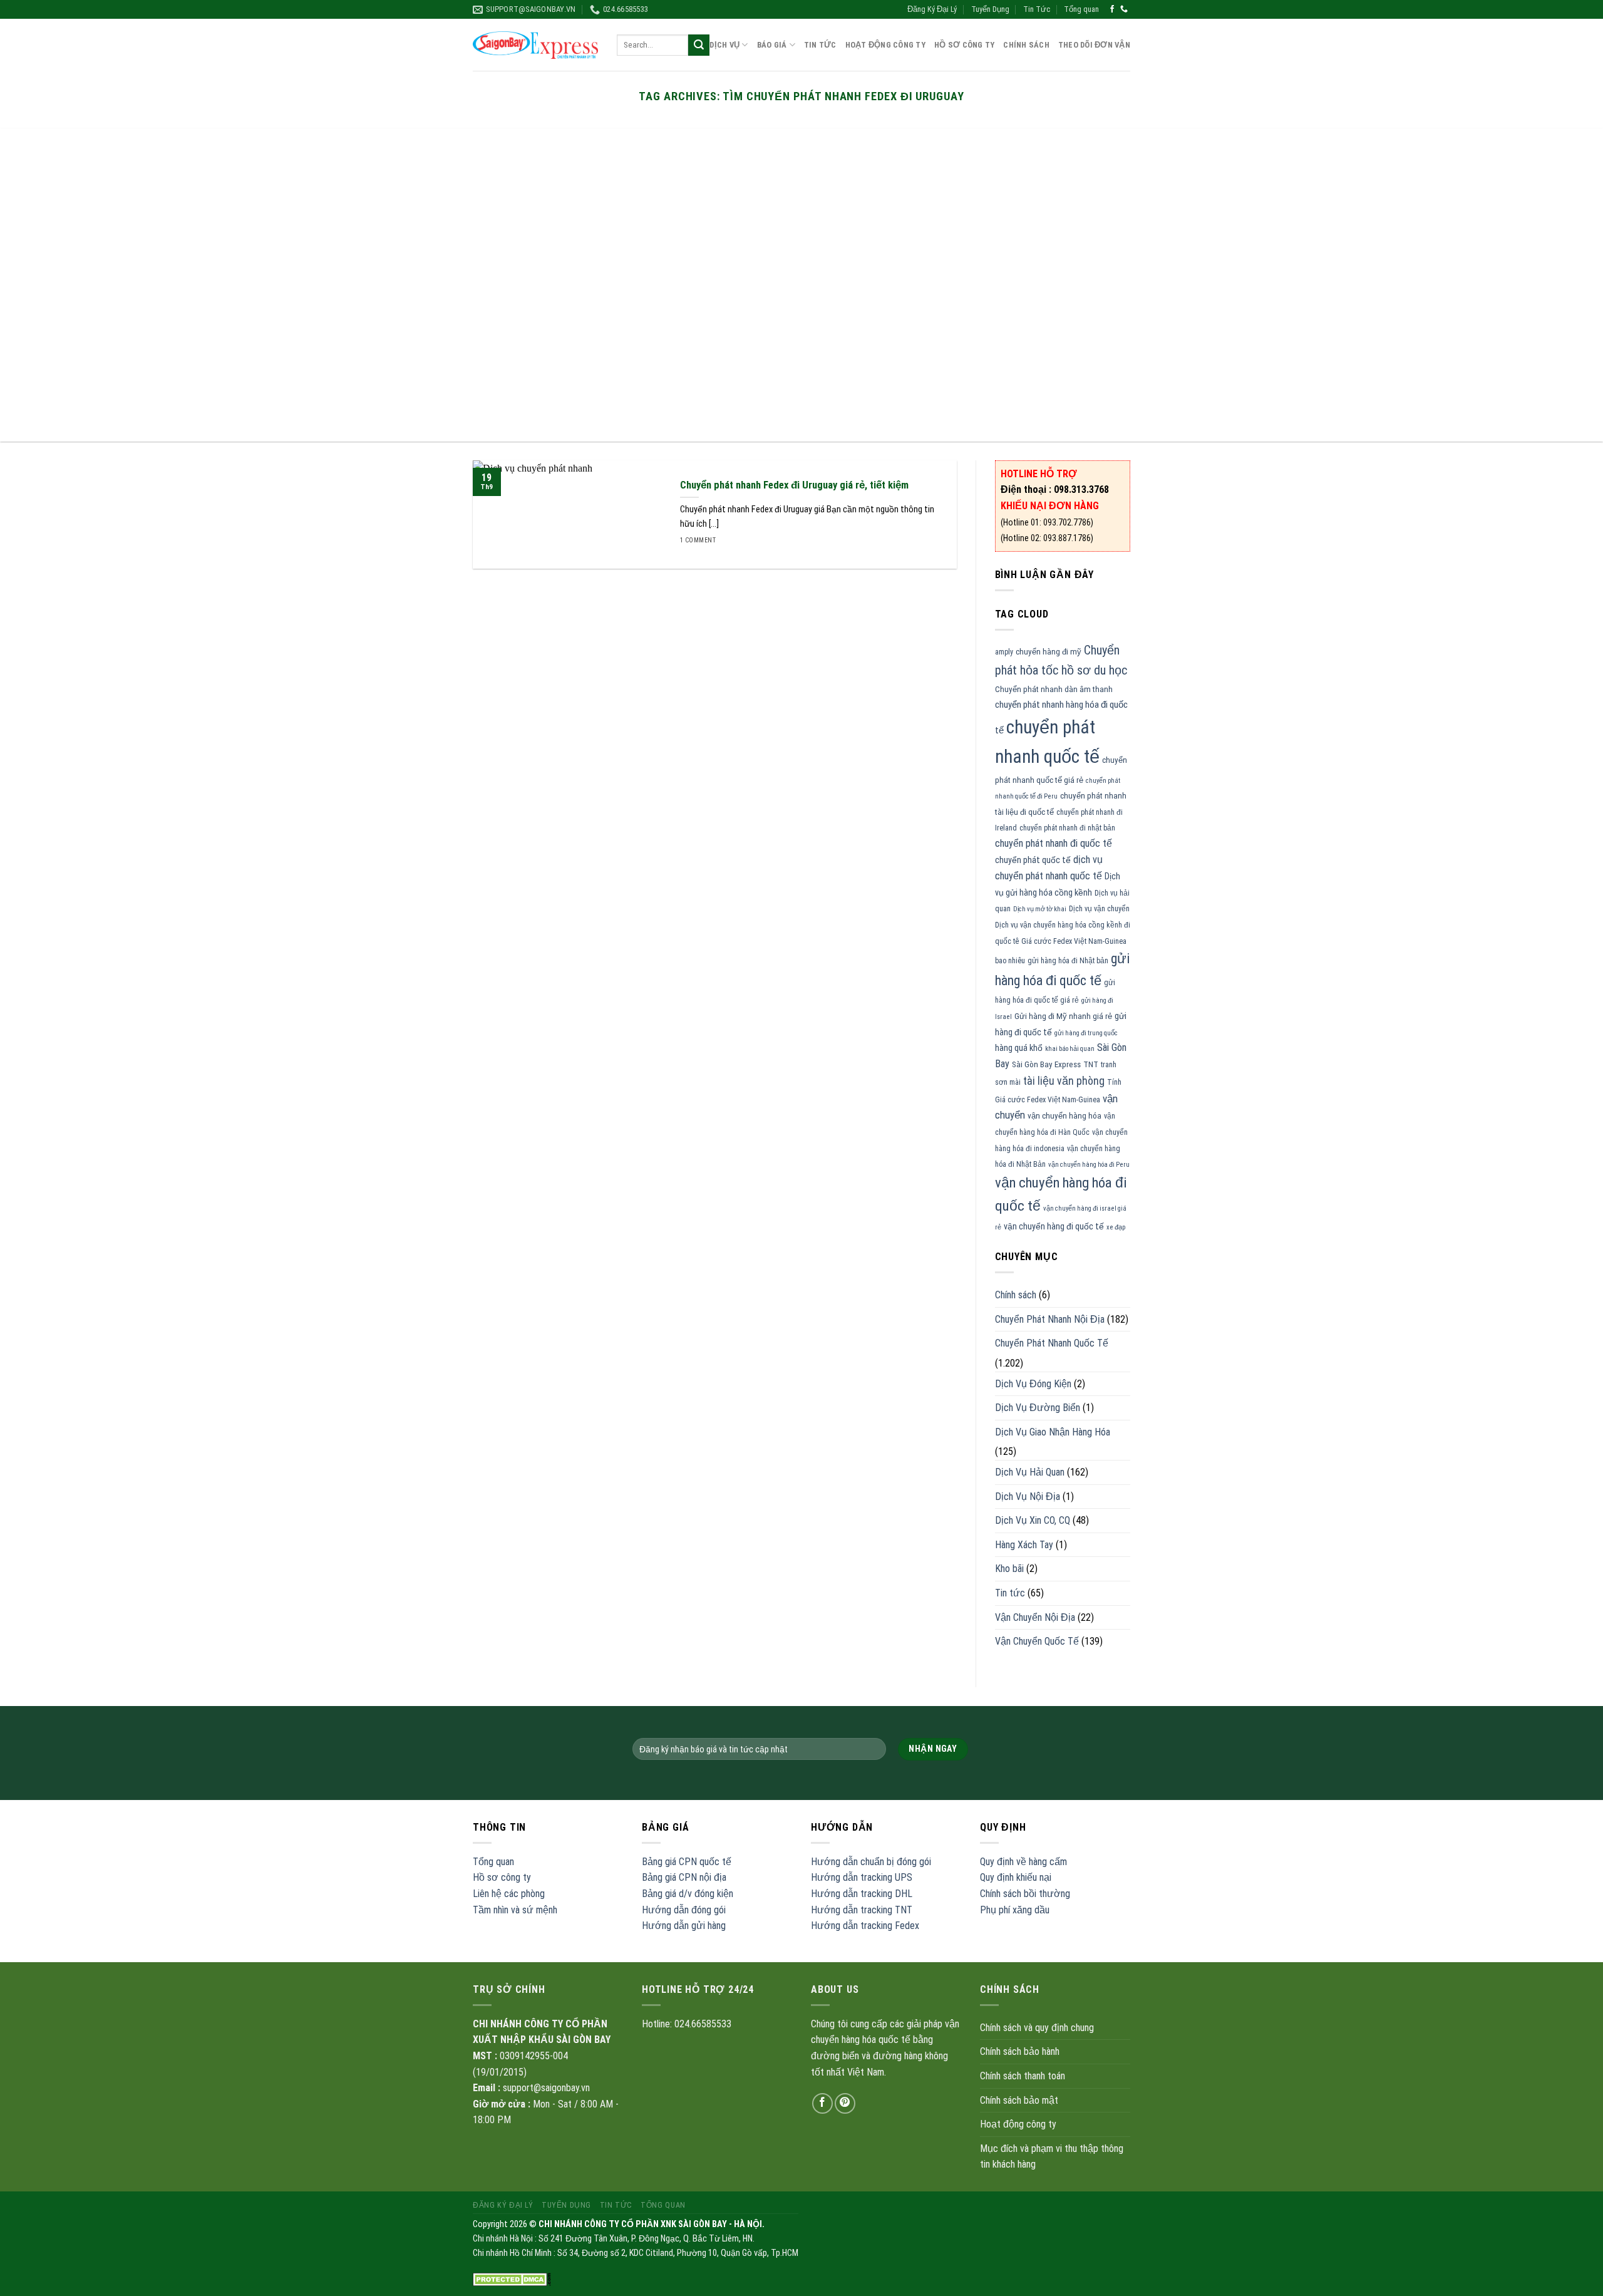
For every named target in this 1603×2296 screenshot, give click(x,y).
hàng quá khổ (1019, 1048)
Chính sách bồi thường (1025, 1894)
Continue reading (801, 128)
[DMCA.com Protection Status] (512, 2279)
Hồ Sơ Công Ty (964, 45)
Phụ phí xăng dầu (1015, 1910)
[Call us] (1124, 9)
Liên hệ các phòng (509, 1894)
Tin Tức (1037, 9)
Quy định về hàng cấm (1023, 1862)
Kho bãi (1009, 1569)
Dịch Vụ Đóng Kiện (1033, 1384)
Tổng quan (1081, 9)
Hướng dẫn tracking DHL (862, 1894)
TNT (1091, 1064)
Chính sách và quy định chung (1037, 2028)
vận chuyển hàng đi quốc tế (1054, 1226)
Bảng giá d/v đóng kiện (688, 1894)
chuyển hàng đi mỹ (1049, 652)
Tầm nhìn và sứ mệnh (515, 1910)
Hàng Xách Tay (1024, 1545)
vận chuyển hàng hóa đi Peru (1089, 1165)
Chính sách (1026, 45)
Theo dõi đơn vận (1094, 45)
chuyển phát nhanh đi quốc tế (1054, 843)
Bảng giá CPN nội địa (684, 1877)
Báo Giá (772, 45)
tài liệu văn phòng (1064, 1081)
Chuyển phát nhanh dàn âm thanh (1054, 689)
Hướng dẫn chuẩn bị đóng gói (871, 1862)
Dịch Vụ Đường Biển (1038, 1408)
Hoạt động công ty (885, 45)
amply (1004, 652)
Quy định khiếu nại (1016, 1877)
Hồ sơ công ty (502, 1877)
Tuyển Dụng (990, 9)
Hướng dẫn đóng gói (684, 1910)
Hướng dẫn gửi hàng (684, 1926)
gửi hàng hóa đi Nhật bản (1068, 961)
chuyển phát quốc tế (1033, 860)
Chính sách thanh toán (1023, 2076)
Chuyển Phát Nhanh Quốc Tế (1052, 1343)
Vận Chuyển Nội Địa (1035, 1617)
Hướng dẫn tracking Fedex (865, 1926)
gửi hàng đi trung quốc (1086, 1033)
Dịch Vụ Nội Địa (1028, 1497)
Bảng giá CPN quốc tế (687, 1862)
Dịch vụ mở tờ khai (1040, 909)
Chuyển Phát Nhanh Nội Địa (1050, 1319)
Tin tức (1010, 1593)
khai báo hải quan (1070, 1049)
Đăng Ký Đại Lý (932, 9)
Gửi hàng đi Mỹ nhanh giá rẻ (1063, 1016)
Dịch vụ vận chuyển (1099, 909)
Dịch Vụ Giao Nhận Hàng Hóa (1053, 1432)
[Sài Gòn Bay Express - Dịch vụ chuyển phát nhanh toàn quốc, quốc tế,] (535, 45)
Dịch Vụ (724, 45)
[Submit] (699, 45)
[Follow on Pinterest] (845, 2103)
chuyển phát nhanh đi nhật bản (1067, 828)
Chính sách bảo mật (1019, 2100)
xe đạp (1116, 1227)
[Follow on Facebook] (1112, 9)
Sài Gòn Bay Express (1046, 1064)
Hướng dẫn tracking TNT (862, 1910)
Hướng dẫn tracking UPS (862, 1877)
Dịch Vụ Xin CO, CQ (1033, 1520)
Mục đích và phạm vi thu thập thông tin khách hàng (1052, 2157)
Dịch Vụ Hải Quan (1030, 1472)
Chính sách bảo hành (1020, 2051)
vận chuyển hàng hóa (1064, 1116)
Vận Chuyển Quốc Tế (1037, 1641)
